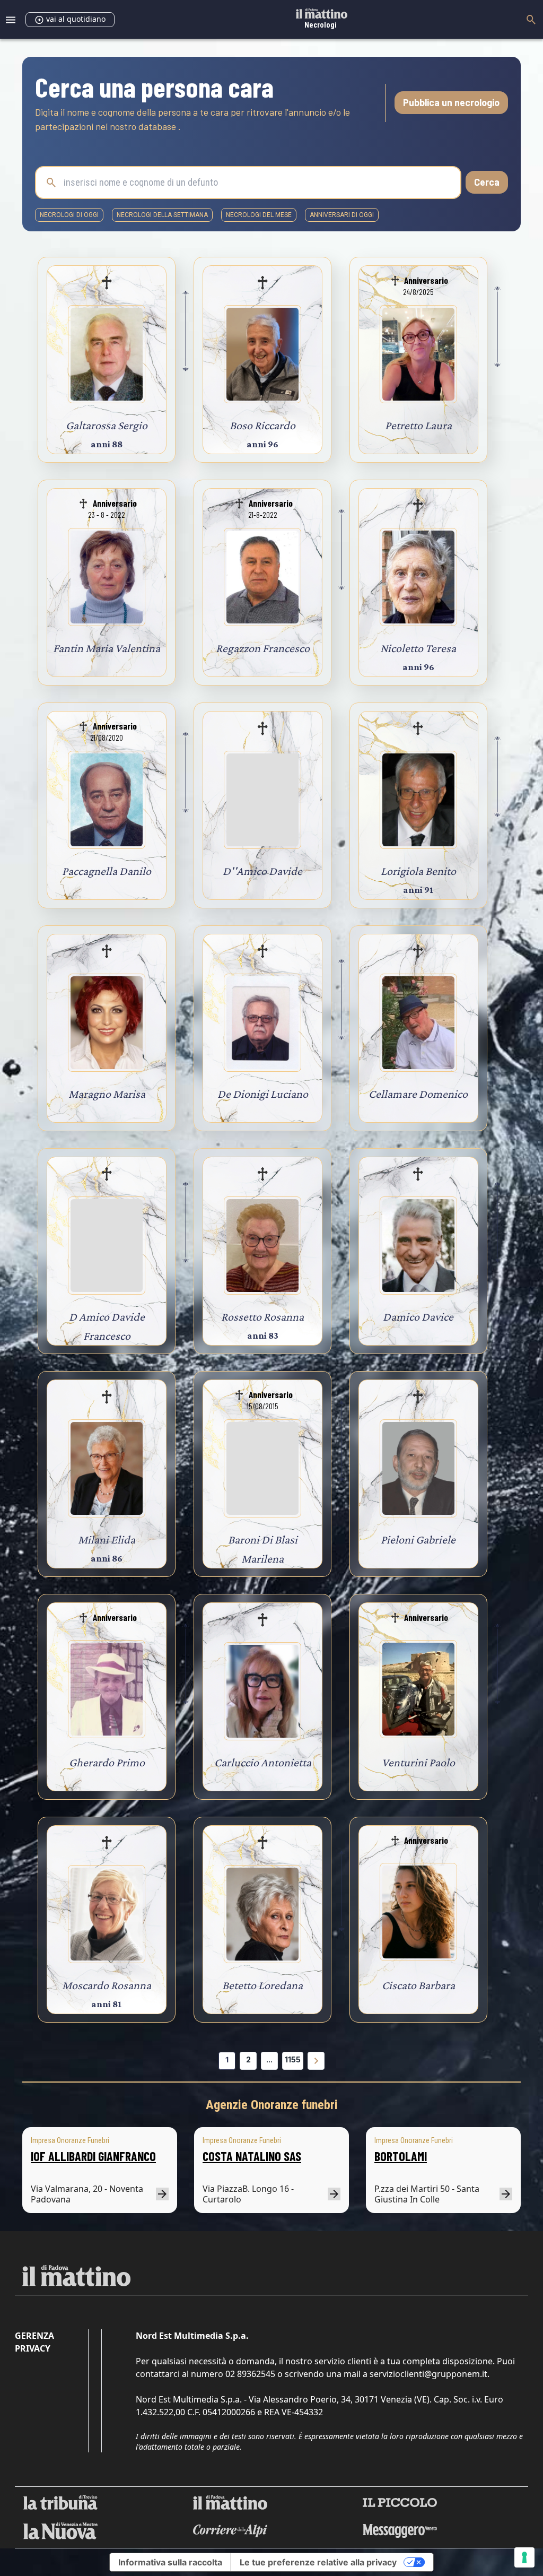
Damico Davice (418, 1317)
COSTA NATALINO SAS (252, 2156)
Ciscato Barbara (418, 1985)
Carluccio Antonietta (263, 1762)
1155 (293, 2059)
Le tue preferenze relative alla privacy (318, 2562)
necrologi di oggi (69, 215)
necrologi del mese (259, 215)
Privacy (33, 2348)
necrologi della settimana (162, 215)
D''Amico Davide (262, 871)
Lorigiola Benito (418, 871)
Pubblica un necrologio (451, 102)
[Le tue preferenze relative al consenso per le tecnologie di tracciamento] (524, 2557)
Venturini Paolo (418, 1762)
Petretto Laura (418, 425)
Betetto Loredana (262, 1985)
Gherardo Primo (107, 1762)
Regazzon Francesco (263, 648)
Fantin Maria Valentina (107, 648)
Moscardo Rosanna (107, 1985)
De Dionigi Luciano (263, 1094)
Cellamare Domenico (418, 1094)
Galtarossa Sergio (107, 425)
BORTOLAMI (401, 2156)
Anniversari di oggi (342, 215)
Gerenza (34, 2336)
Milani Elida (107, 1539)
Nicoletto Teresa (418, 648)
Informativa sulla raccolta (170, 2562)
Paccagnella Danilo (107, 871)
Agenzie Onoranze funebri (272, 2105)
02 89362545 (250, 2374)
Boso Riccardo (262, 425)
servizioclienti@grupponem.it (428, 2374)
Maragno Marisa (107, 1094)
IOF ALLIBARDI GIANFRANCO (93, 2156)
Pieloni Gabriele (418, 1539)
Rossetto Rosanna (262, 1317)
